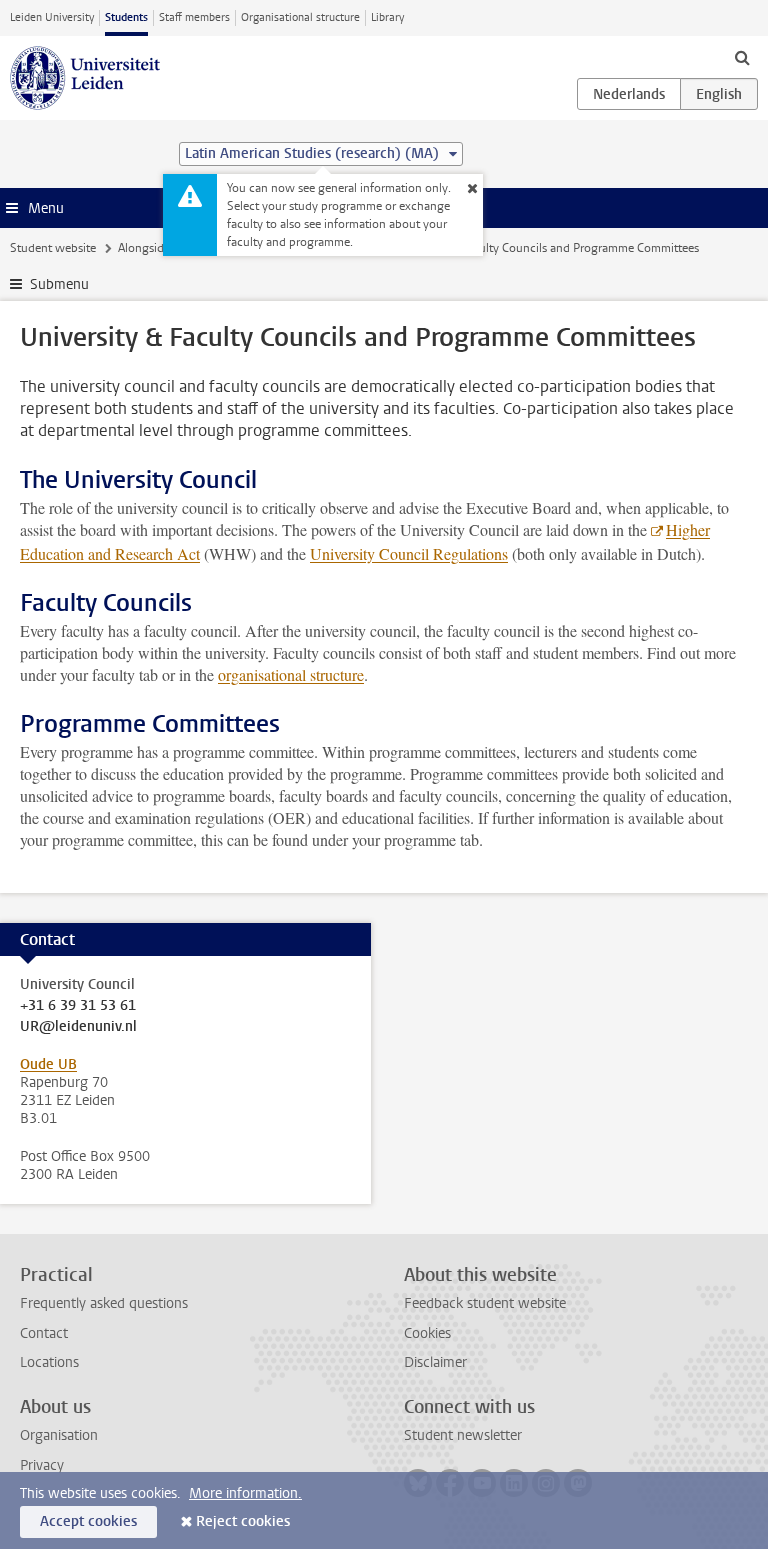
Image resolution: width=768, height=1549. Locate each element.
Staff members (194, 17)
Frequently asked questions (104, 1303)
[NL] (629, 94)
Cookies (427, 1333)
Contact (44, 1333)
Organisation (59, 1435)
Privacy (42, 1465)
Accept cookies (88, 1521)
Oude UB (48, 1064)
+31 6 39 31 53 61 (78, 1006)
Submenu (59, 284)
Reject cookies (243, 1521)
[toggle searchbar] (742, 57)
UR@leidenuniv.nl (78, 1027)
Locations (49, 1362)
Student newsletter (463, 1435)
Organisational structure (300, 17)
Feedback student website (485, 1303)
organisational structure (291, 674)
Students (126, 17)
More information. (245, 1493)
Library (387, 17)
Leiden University (52, 17)
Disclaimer (435, 1362)
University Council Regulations (409, 553)
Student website (53, 248)
